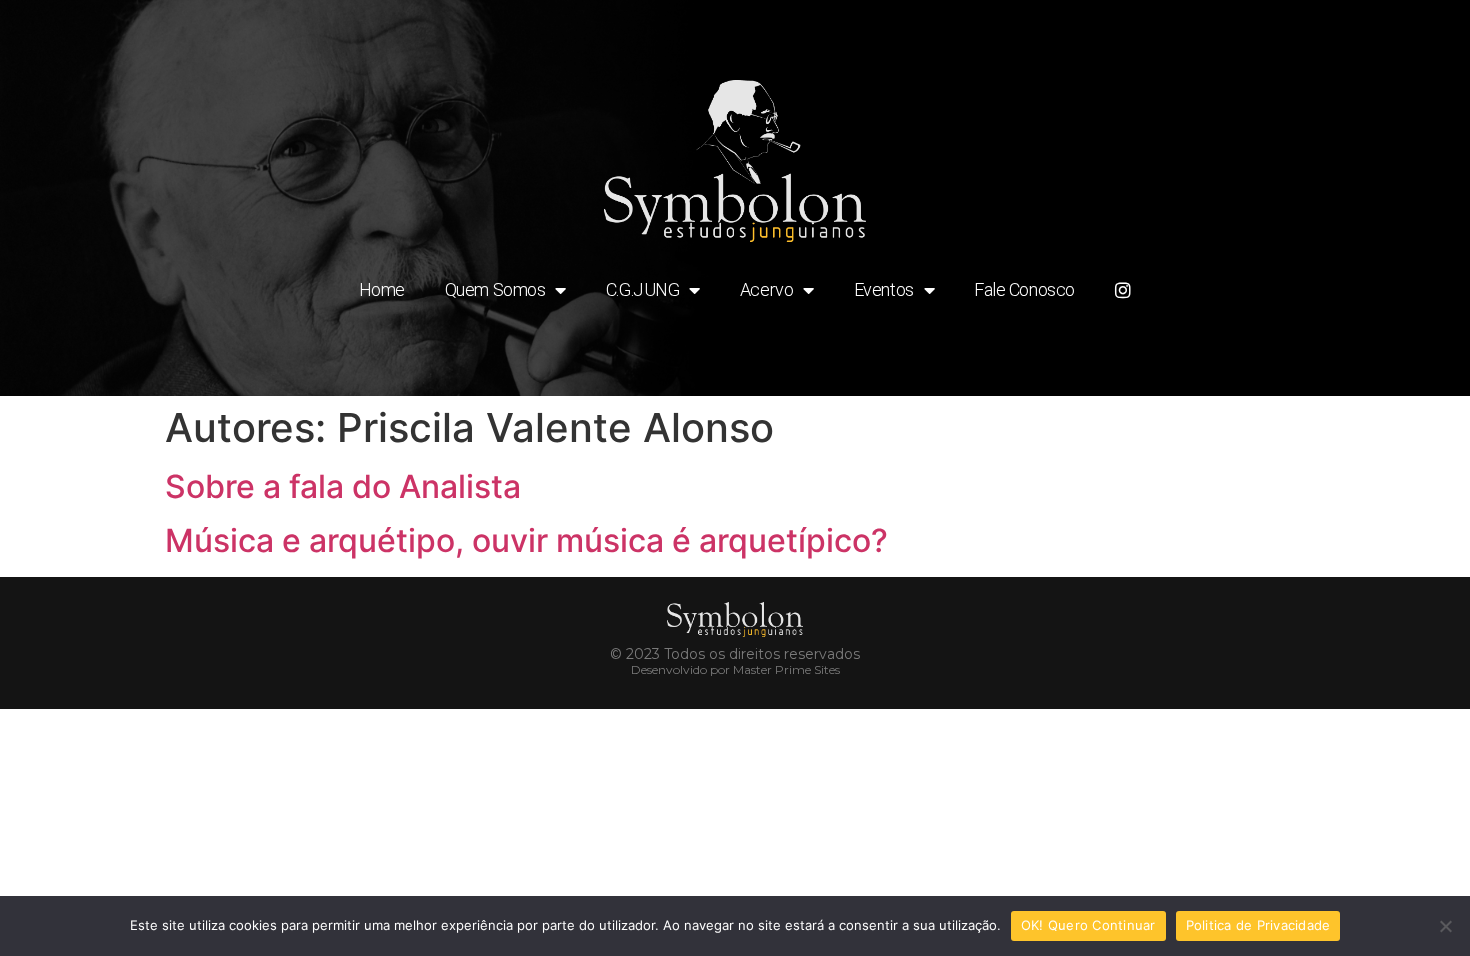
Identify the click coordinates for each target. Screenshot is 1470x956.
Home (382, 289)
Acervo (766, 289)
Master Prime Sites (786, 669)
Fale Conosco (1024, 289)
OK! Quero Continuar (1088, 925)
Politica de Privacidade (1258, 925)
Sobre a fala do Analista (343, 486)
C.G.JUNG (642, 289)
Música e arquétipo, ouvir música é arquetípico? (526, 540)
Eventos (884, 289)
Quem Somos (495, 289)
